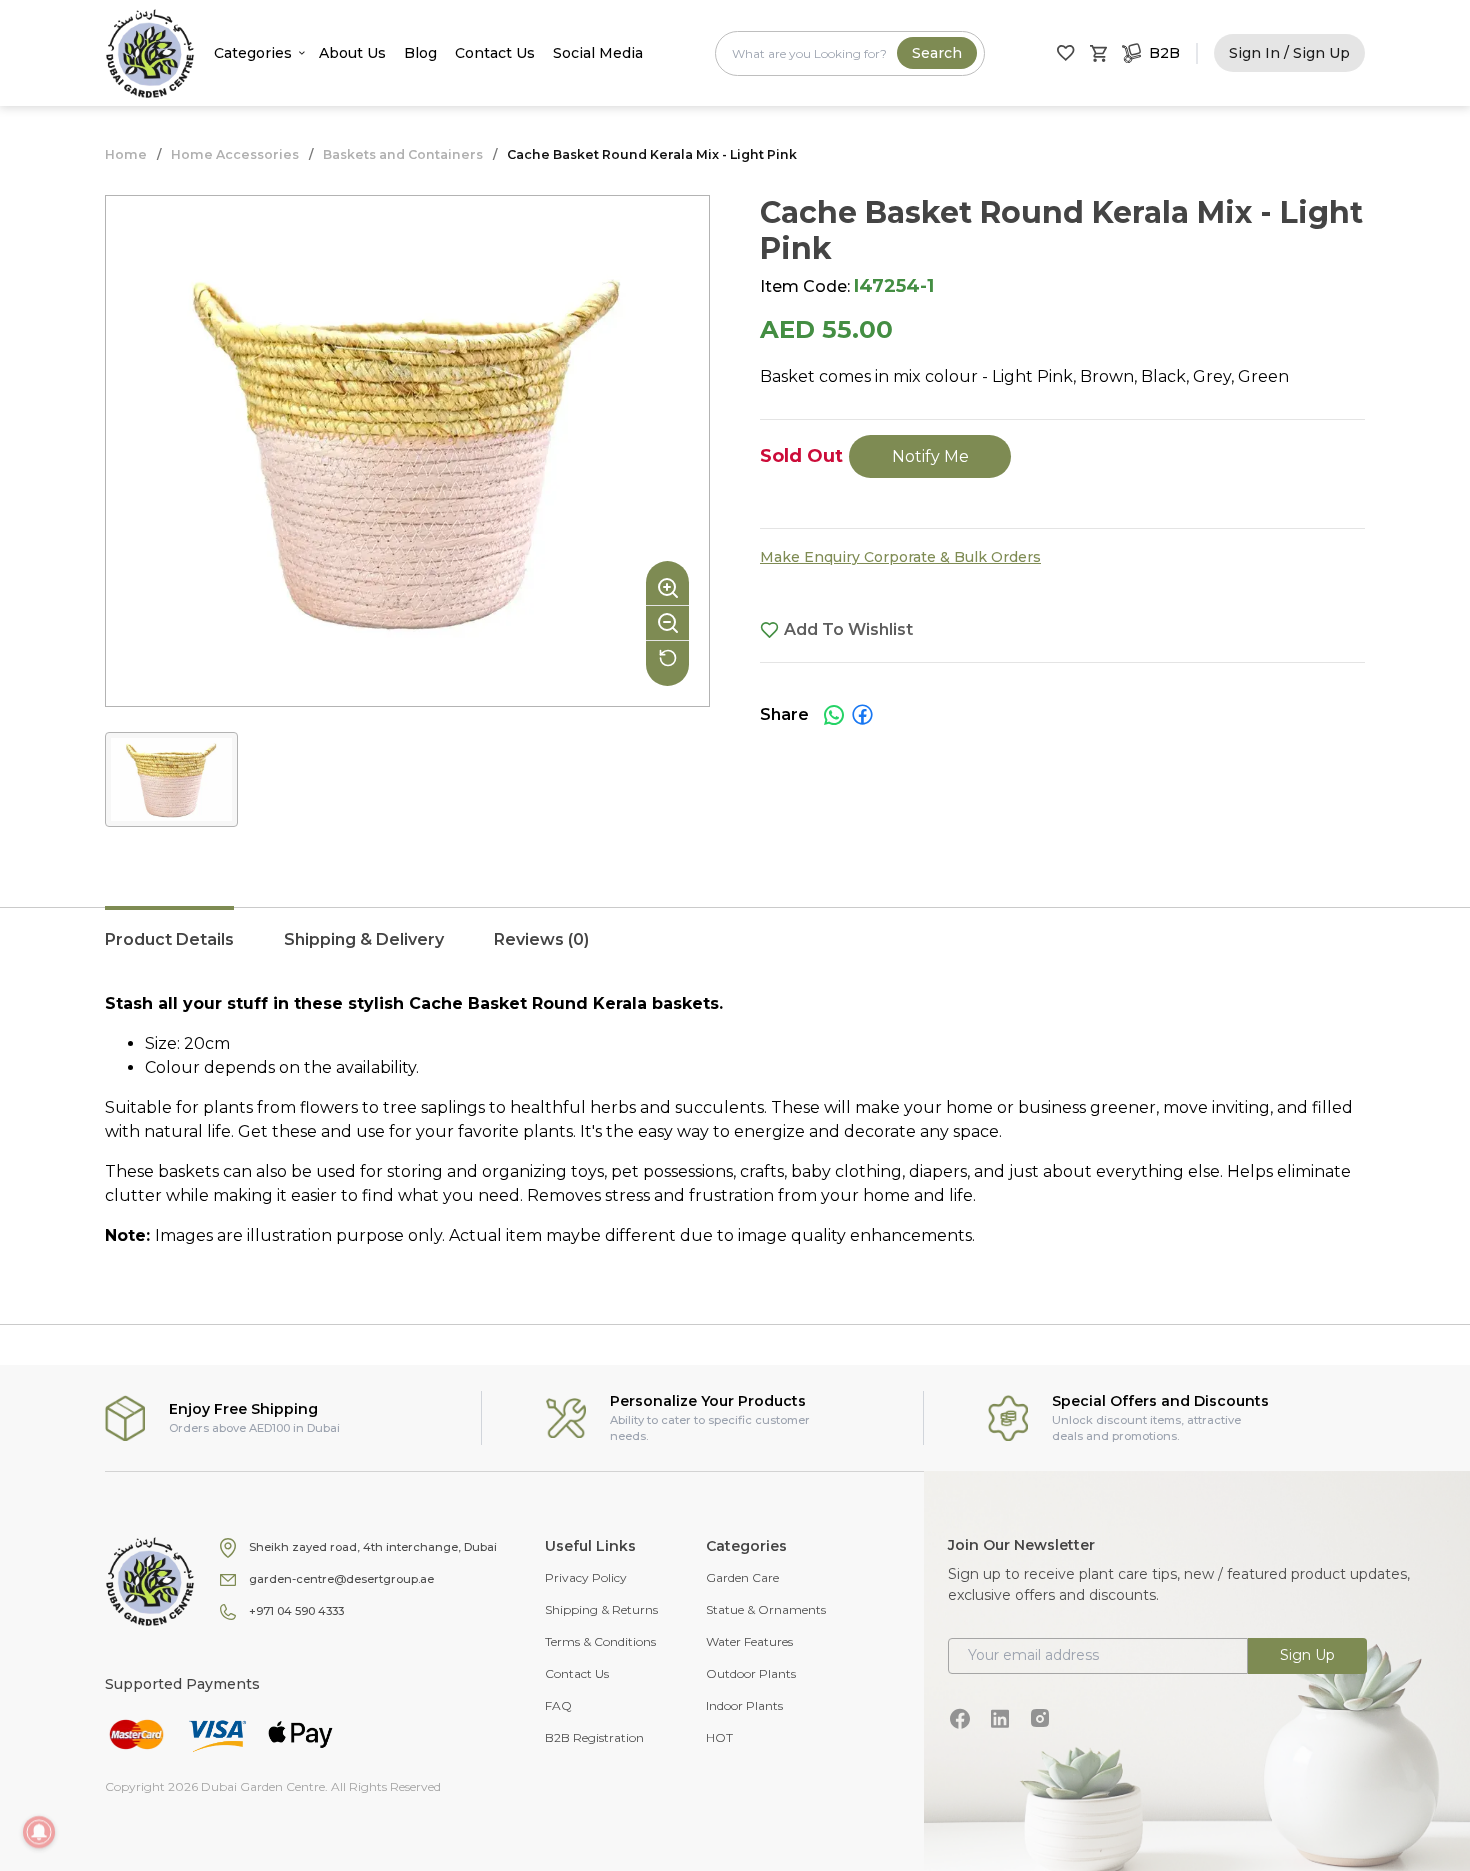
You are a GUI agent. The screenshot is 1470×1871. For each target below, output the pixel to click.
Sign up (1307, 1655)
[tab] (169, 950)
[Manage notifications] (39, 1832)
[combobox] (850, 53)
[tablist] (735, 950)
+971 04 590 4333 (296, 1611)
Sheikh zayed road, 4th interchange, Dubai (373, 1547)
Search (937, 53)
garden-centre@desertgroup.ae (341, 1579)
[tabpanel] (735, 1120)
